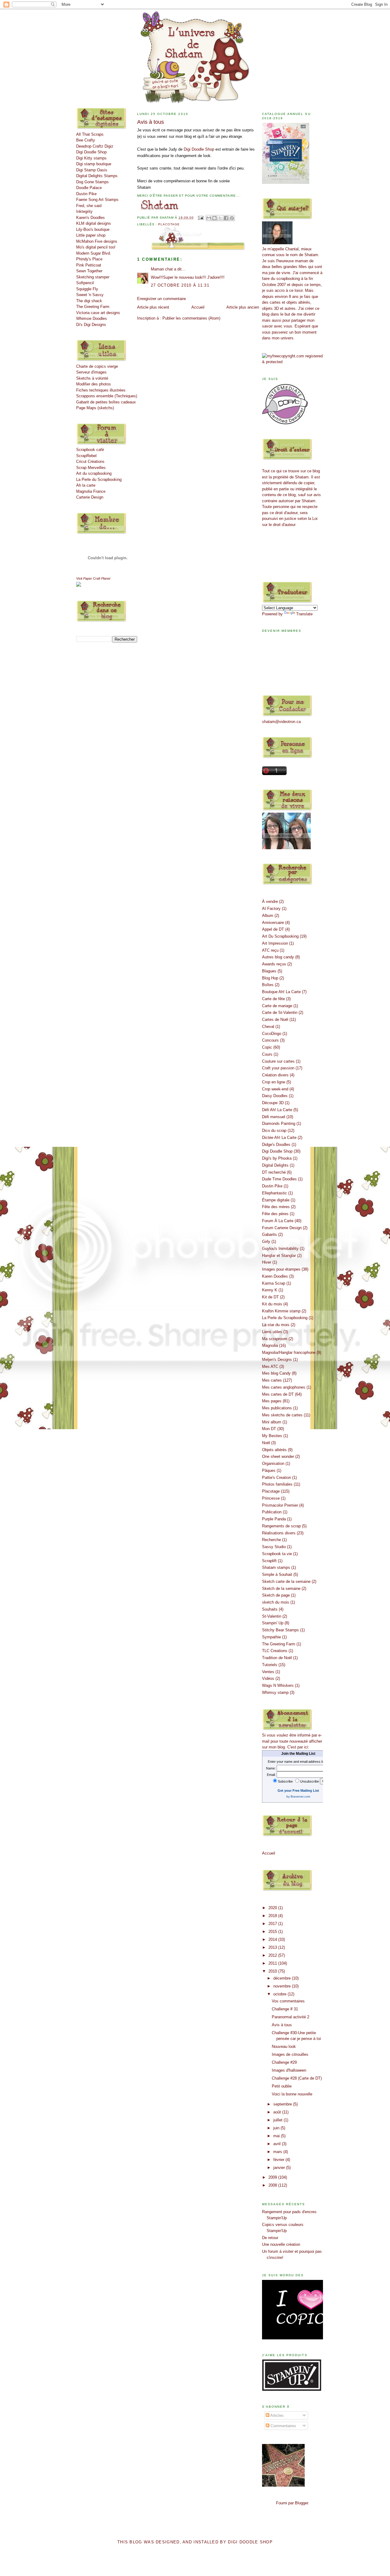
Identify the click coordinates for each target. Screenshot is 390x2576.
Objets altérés (274, 1450)
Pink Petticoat (89, 265)
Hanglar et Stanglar (279, 1256)
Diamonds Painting (279, 1123)
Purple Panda (274, 1519)
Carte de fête (273, 999)
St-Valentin (272, 1616)
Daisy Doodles (275, 1096)
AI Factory (271, 909)
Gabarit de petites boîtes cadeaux (106, 402)
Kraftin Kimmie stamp (281, 1311)
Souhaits (270, 1609)
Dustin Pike (86, 194)
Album (268, 916)
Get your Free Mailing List (298, 1791)
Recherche (271, 1540)
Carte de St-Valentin (280, 1013)
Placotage (169, 224)
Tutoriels (270, 1665)
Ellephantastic (275, 1193)
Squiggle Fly (87, 289)
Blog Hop (270, 978)
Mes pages (272, 1401)
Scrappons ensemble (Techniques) (107, 396)
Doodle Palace (89, 188)
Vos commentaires (288, 2001)
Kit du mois (272, 1304)
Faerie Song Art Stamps (97, 200)
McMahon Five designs (97, 241)
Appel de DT (273, 929)
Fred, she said (89, 206)
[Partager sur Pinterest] (232, 218)
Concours (270, 1040)
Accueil (198, 307)
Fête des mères (276, 1207)
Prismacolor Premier (280, 1505)
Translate (304, 614)
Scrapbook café (90, 450)
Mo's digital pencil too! (96, 247)
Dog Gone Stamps (92, 182)
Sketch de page (276, 1595)
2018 (273, 1916)
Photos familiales (277, 1484)
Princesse (271, 1498)
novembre (283, 1986)
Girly (266, 1241)
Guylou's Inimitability (280, 1249)
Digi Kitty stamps (91, 158)
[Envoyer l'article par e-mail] (200, 218)
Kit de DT (270, 1297)
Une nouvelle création (281, 2244)
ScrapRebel (86, 456)
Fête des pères (275, 1214)
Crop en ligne (274, 1082)
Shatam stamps (276, 1567)
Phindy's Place (89, 259)
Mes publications (277, 1408)
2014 (273, 1939)
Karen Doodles (275, 1276)
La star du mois (276, 1325)
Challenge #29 (284, 2062)
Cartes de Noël (275, 1020)
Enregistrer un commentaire (161, 299)
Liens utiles (272, 1332)
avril (278, 2144)
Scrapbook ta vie (277, 1554)
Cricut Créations (90, 462)
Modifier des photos (94, 384)
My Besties (272, 1436)
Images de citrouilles (290, 2054)
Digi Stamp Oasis (92, 170)
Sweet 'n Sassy (90, 295)
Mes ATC (270, 1367)
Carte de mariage (277, 1006)
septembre (283, 2104)
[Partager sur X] (220, 218)
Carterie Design (90, 497)
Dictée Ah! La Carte (279, 1138)
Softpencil (85, 283)
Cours (267, 1054)
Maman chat (162, 269)
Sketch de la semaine (281, 1589)
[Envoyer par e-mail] (209, 218)
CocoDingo (272, 1034)
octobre (280, 1994)
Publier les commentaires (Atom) (191, 318)
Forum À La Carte (278, 1221)
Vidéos (268, 1678)
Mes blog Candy (276, 1373)
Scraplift (269, 1561)
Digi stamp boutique (94, 164)
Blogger (301, 2503)
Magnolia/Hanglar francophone (289, 1352)
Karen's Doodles (90, 218)
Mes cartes (272, 1380)
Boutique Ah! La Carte (281, 992)
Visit (93, 578)
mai (277, 2136)
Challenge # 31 (285, 2009)
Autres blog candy (278, 957)
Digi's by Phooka (277, 1158)
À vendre (270, 902)
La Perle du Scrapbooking (99, 479)
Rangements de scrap (281, 1526)
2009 (273, 2177)
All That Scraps (90, 134)
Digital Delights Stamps (97, 176)
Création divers (275, 1075)
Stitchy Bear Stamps (280, 1630)
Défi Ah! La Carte (277, 1110)
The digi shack (89, 301)
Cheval (268, 1027)
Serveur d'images (91, 372)
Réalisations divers (279, 1533)
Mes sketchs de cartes (282, 1415)
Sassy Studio (274, 1547)
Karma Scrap (274, 1283)
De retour (270, 2238)
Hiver (267, 1262)
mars (278, 2152)
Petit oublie (282, 2086)
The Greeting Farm (93, 307)
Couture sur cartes (278, 1061)
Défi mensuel (274, 1117)
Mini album (272, 1422)
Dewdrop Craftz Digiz (95, 146)
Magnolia (270, 1345)
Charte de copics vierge (97, 366)
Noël (266, 1443)
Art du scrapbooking (94, 473)
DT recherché (274, 1172)
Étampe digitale (276, 1200)
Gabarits (269, 1234)
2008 (273, 2185)
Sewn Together (89, 271)
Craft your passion (278, 1068)
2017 (273, 1924)
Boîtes (268, 985)
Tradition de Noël (277, 1658)
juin (277, 2128)
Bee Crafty (86, 140)
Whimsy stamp (275, 1692)
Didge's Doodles (276, 1145)
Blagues (269, 971)
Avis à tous (151, 122)
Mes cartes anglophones (284, 1387)
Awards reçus (274, 964)
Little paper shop (91, 235)
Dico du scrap (274, 1131)
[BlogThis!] (214, 218)
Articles (277, 2415)
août (278, 2112)
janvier (280, 2168)
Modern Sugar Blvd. (94, 253)
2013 (273, 1947)
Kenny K (270, 1290)
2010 (273, 1971)
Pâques (269, 1470)
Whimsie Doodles (92, 318)
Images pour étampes (281, 1269)
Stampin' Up (273, 1623)
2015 (273, 1932)
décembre (283, 1978)
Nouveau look (284, 2046)
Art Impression (275, 943)
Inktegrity (84, 211)
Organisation (273, 1463)
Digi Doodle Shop (91, 152)
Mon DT (269, 1429)
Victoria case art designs (98, 313)
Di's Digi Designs (91, 325)
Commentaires (283, 2426)
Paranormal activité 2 (291, 2017)
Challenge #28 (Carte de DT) (297, 2078)
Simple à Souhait (277, 1574)
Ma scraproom (275, 1339)
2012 (273, 1955)
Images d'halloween (289, 2070)
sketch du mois (276, 1602)
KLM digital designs (94, 223)
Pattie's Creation (277, 1478)
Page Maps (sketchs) (95, 408)
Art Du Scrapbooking (280, 936)
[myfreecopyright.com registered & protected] (292, 362)
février (279, 2160)
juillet (278, 2120)
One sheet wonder (278, 1456)
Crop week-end (275, 1089)
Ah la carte (86, 485)
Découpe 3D (273, 1103)
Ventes (268, 1672)
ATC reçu (270, 950)
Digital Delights (275, 1165)
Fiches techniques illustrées (101, 390)
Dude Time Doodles (279, 1179)
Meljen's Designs (277, 1360)
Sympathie (271, 1637)
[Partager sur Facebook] (226, 218)
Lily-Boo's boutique (93, 229)
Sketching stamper (93, 277)
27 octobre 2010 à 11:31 (180, 285)
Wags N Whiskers (278, 1685)
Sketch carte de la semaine (286, 1581)
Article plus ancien (243, 307)
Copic (267, 1047)
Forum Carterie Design (282, 1228)
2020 (273, 1908)
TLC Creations (275, 1651)
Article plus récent (153, 307)
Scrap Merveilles (91, 468)
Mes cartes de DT (278, 1394)
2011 (273, 1963)
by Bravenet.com (298, 1796)
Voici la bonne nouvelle (292, 2094)
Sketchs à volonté (92, 378)
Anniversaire (273, 923)
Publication (272, 1512)
